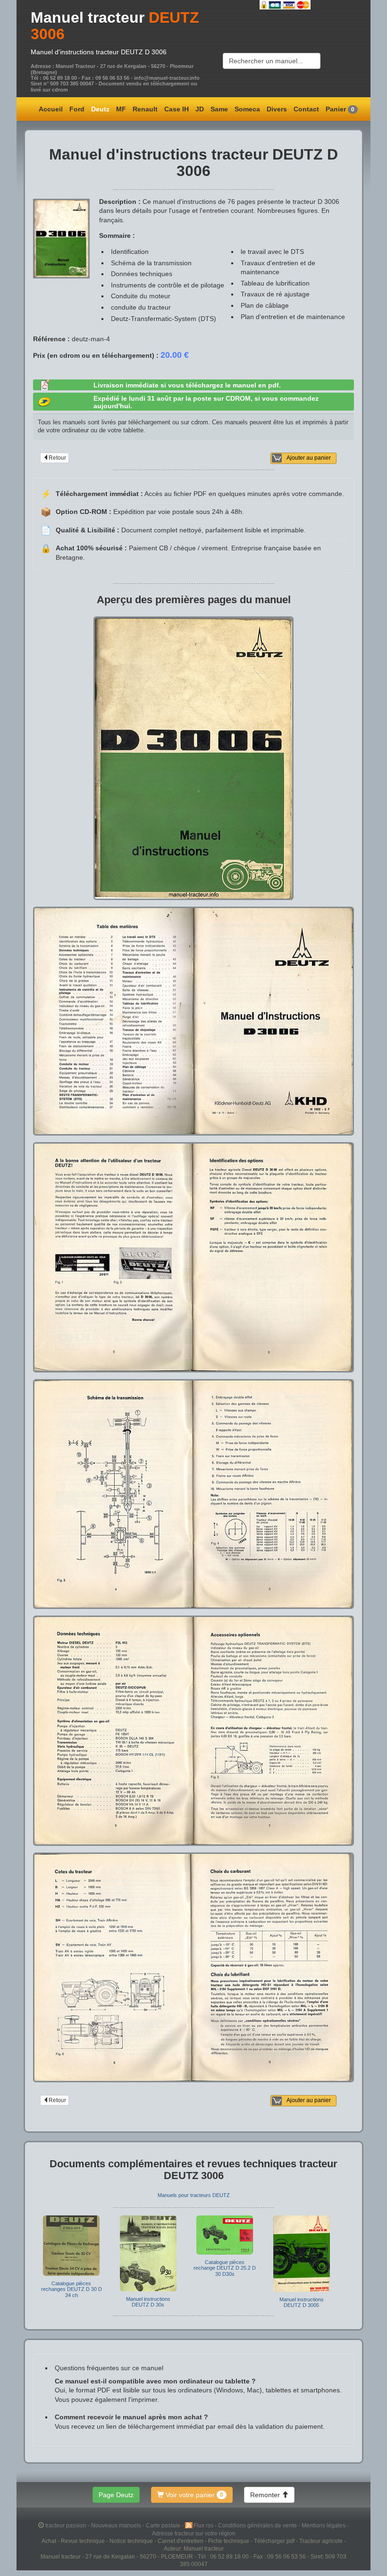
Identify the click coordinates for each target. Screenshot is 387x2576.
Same (219, 109)
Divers (277, 109)
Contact (306, 109)
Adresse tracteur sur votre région (194, 2533)
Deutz (100, 109)
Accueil (51, 109)
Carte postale (164, 2525)
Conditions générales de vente (258, 2525)
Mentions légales (324, 2525)
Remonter (266, 2495)
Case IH (177, 109)
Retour (57, 458)
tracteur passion (66, 2525)
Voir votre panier (193, 2495)
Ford (77, 109)
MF (121, 109)
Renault (145, 109)
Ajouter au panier (309, 458)
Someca (247, 109)
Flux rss (204, 2525)
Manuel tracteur (88, 17)
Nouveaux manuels (117, 2525)
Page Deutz (116, 2495)
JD (200, 109)
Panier (340, 109)
